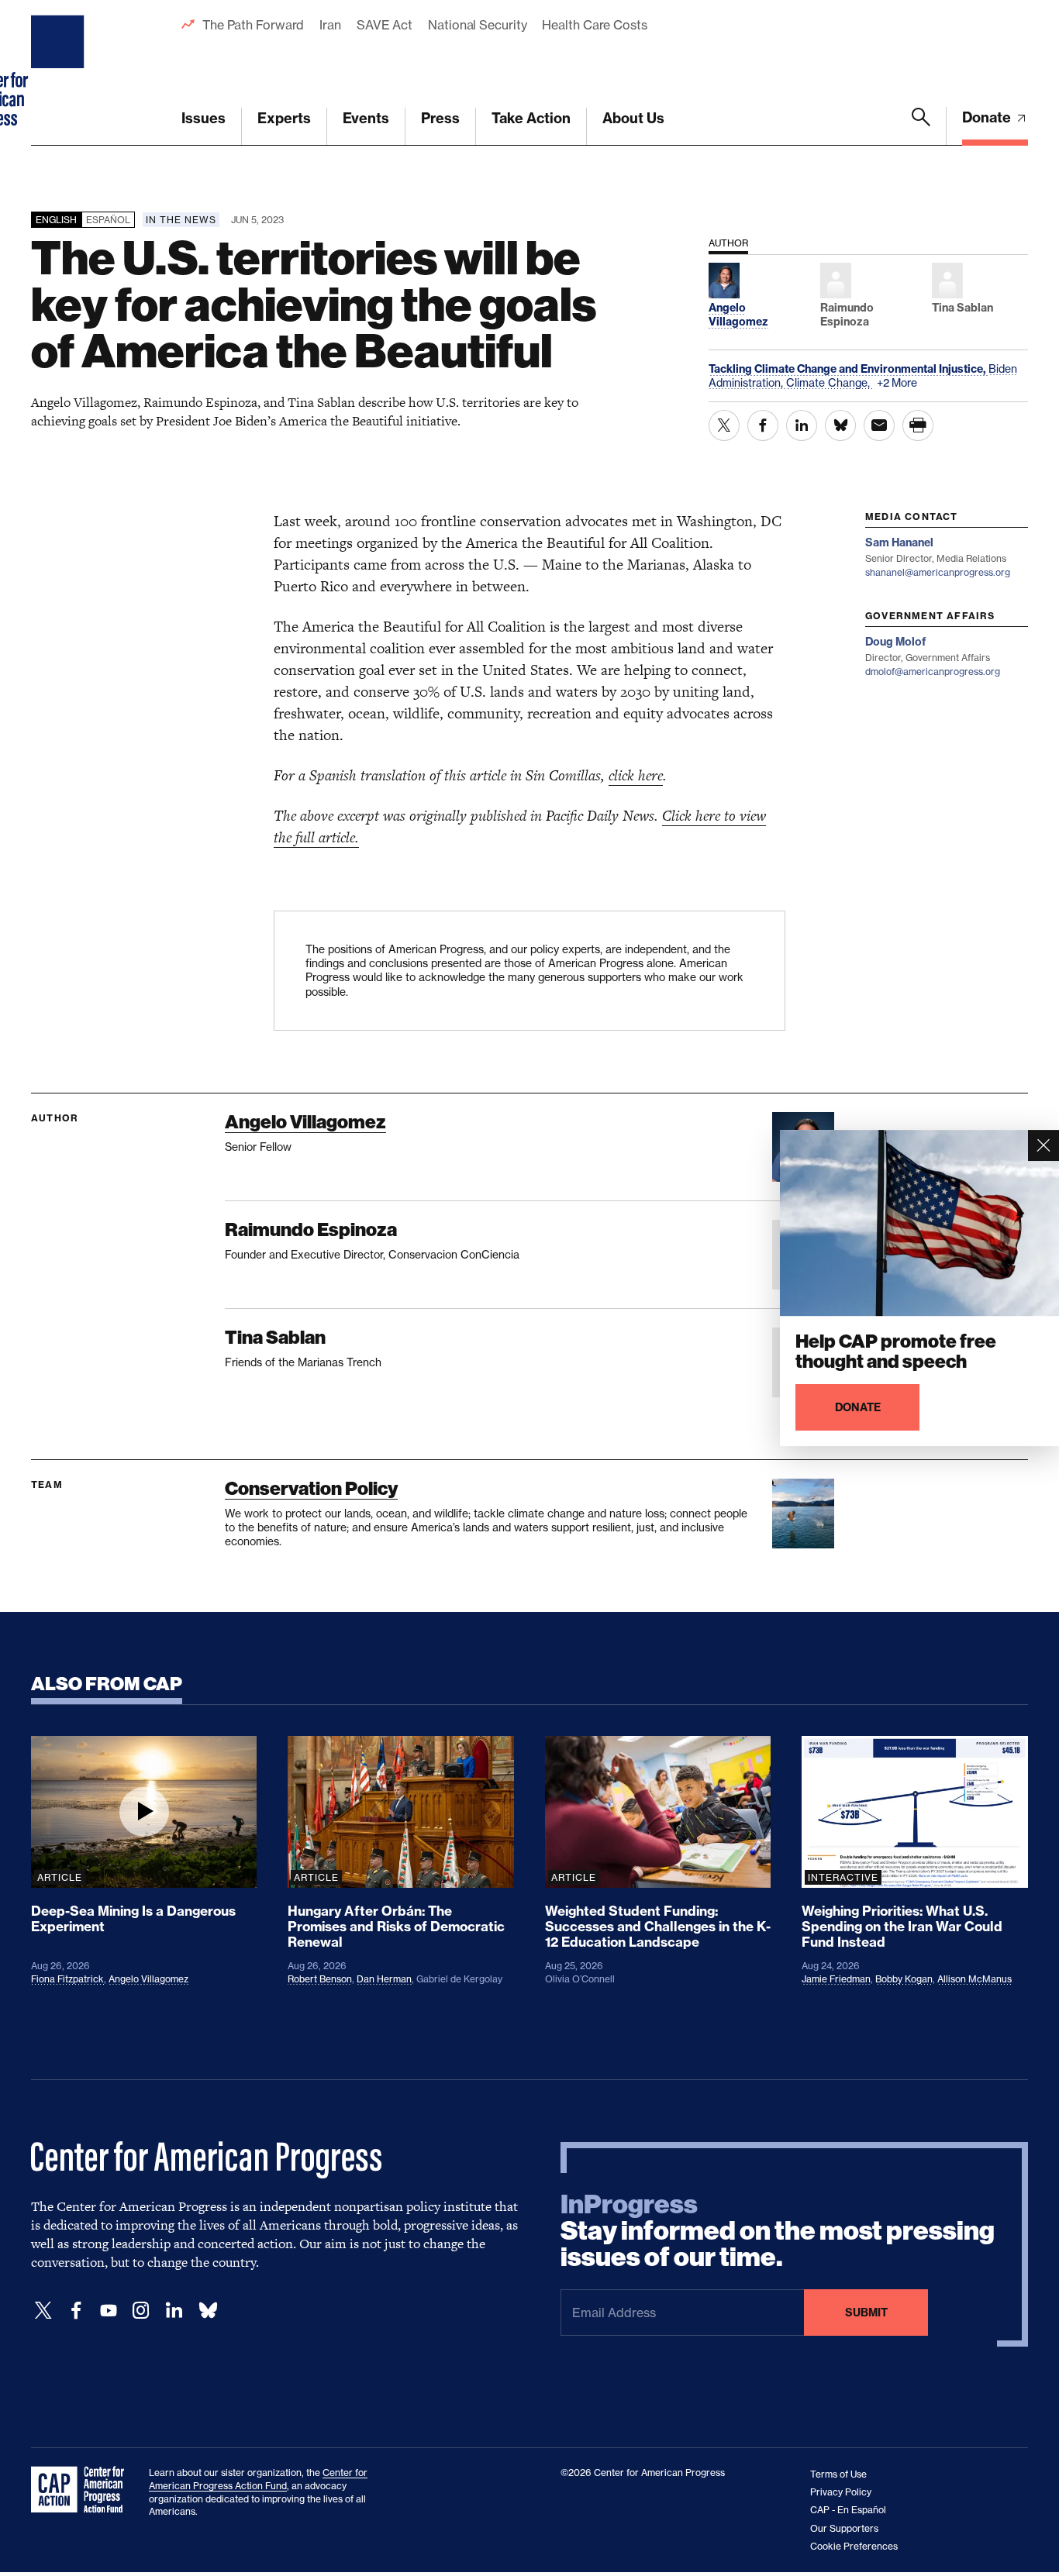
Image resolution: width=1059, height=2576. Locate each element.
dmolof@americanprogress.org (933, 672)
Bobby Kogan (904, 1979)
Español (108, 220)
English (56, 220)
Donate (988, 117)
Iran (330, 25)
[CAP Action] (82, 2490)
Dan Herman (384, 1979)
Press (440, 118)
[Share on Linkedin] (802, 425)
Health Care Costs (594, 25)
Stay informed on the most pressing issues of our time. (778, 2231)
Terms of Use (838, 2474)
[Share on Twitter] (724, 425)
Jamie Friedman (836, 1979)
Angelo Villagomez (305, 1122)
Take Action (531, 118)
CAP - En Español (848, 2510)
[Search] (921, 126)
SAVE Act (385, 25)
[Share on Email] (879, 425)
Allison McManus (974, 1979)
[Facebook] (76, 2311)
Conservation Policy (311, 1488)
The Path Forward (253, 25)
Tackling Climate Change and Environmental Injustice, (849, 369)
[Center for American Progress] (60, 73)
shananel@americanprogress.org (938, 572)
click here (636, 775)
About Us (633, 118)
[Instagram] (141, 2311)
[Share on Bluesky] (840, 425)
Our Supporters (844, 2528)
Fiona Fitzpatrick (67, 1979)
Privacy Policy (841, 2492)
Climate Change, (830, 382)
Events (366, 118)
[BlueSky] (208, 2311)
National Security (477, 25)
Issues (204, 118)
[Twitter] (43, 2311)
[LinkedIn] (174, 2311)
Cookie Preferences (854, 2546)
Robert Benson (320, 1979)
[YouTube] (109, 2311)
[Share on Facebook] (763, 425)
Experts (284, 118)
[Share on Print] (918, 425)
